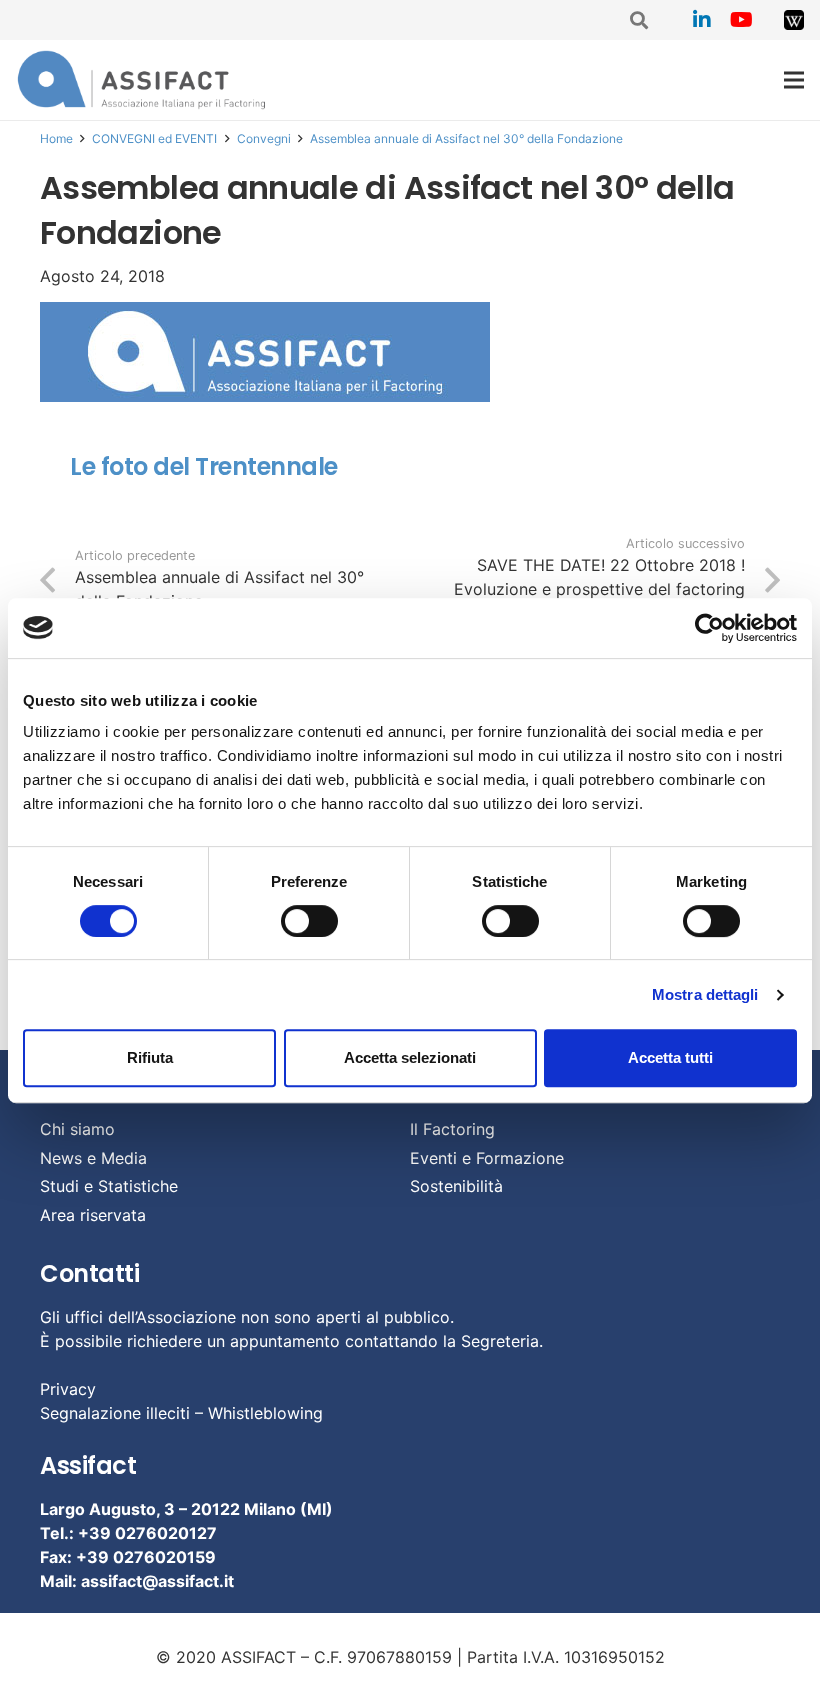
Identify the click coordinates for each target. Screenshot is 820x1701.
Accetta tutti (670, 1057)
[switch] (309, 921)
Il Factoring (452, 1129)
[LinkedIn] (702, 20)
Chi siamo (77, 1129)
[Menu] (794, 80)
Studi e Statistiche (109, 1186)
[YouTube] (742, 20)
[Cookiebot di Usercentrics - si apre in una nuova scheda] (709, 628)
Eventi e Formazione (487, 1158)
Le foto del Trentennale (204, 466)
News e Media (93, 1158)
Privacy (68, 1389)
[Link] (794, 20)
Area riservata (93, 1215)
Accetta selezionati (410, 1057)
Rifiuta (150, 1057)
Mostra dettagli (705, 994)
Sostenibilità (456, 1186)
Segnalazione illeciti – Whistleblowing (181, 1413)
